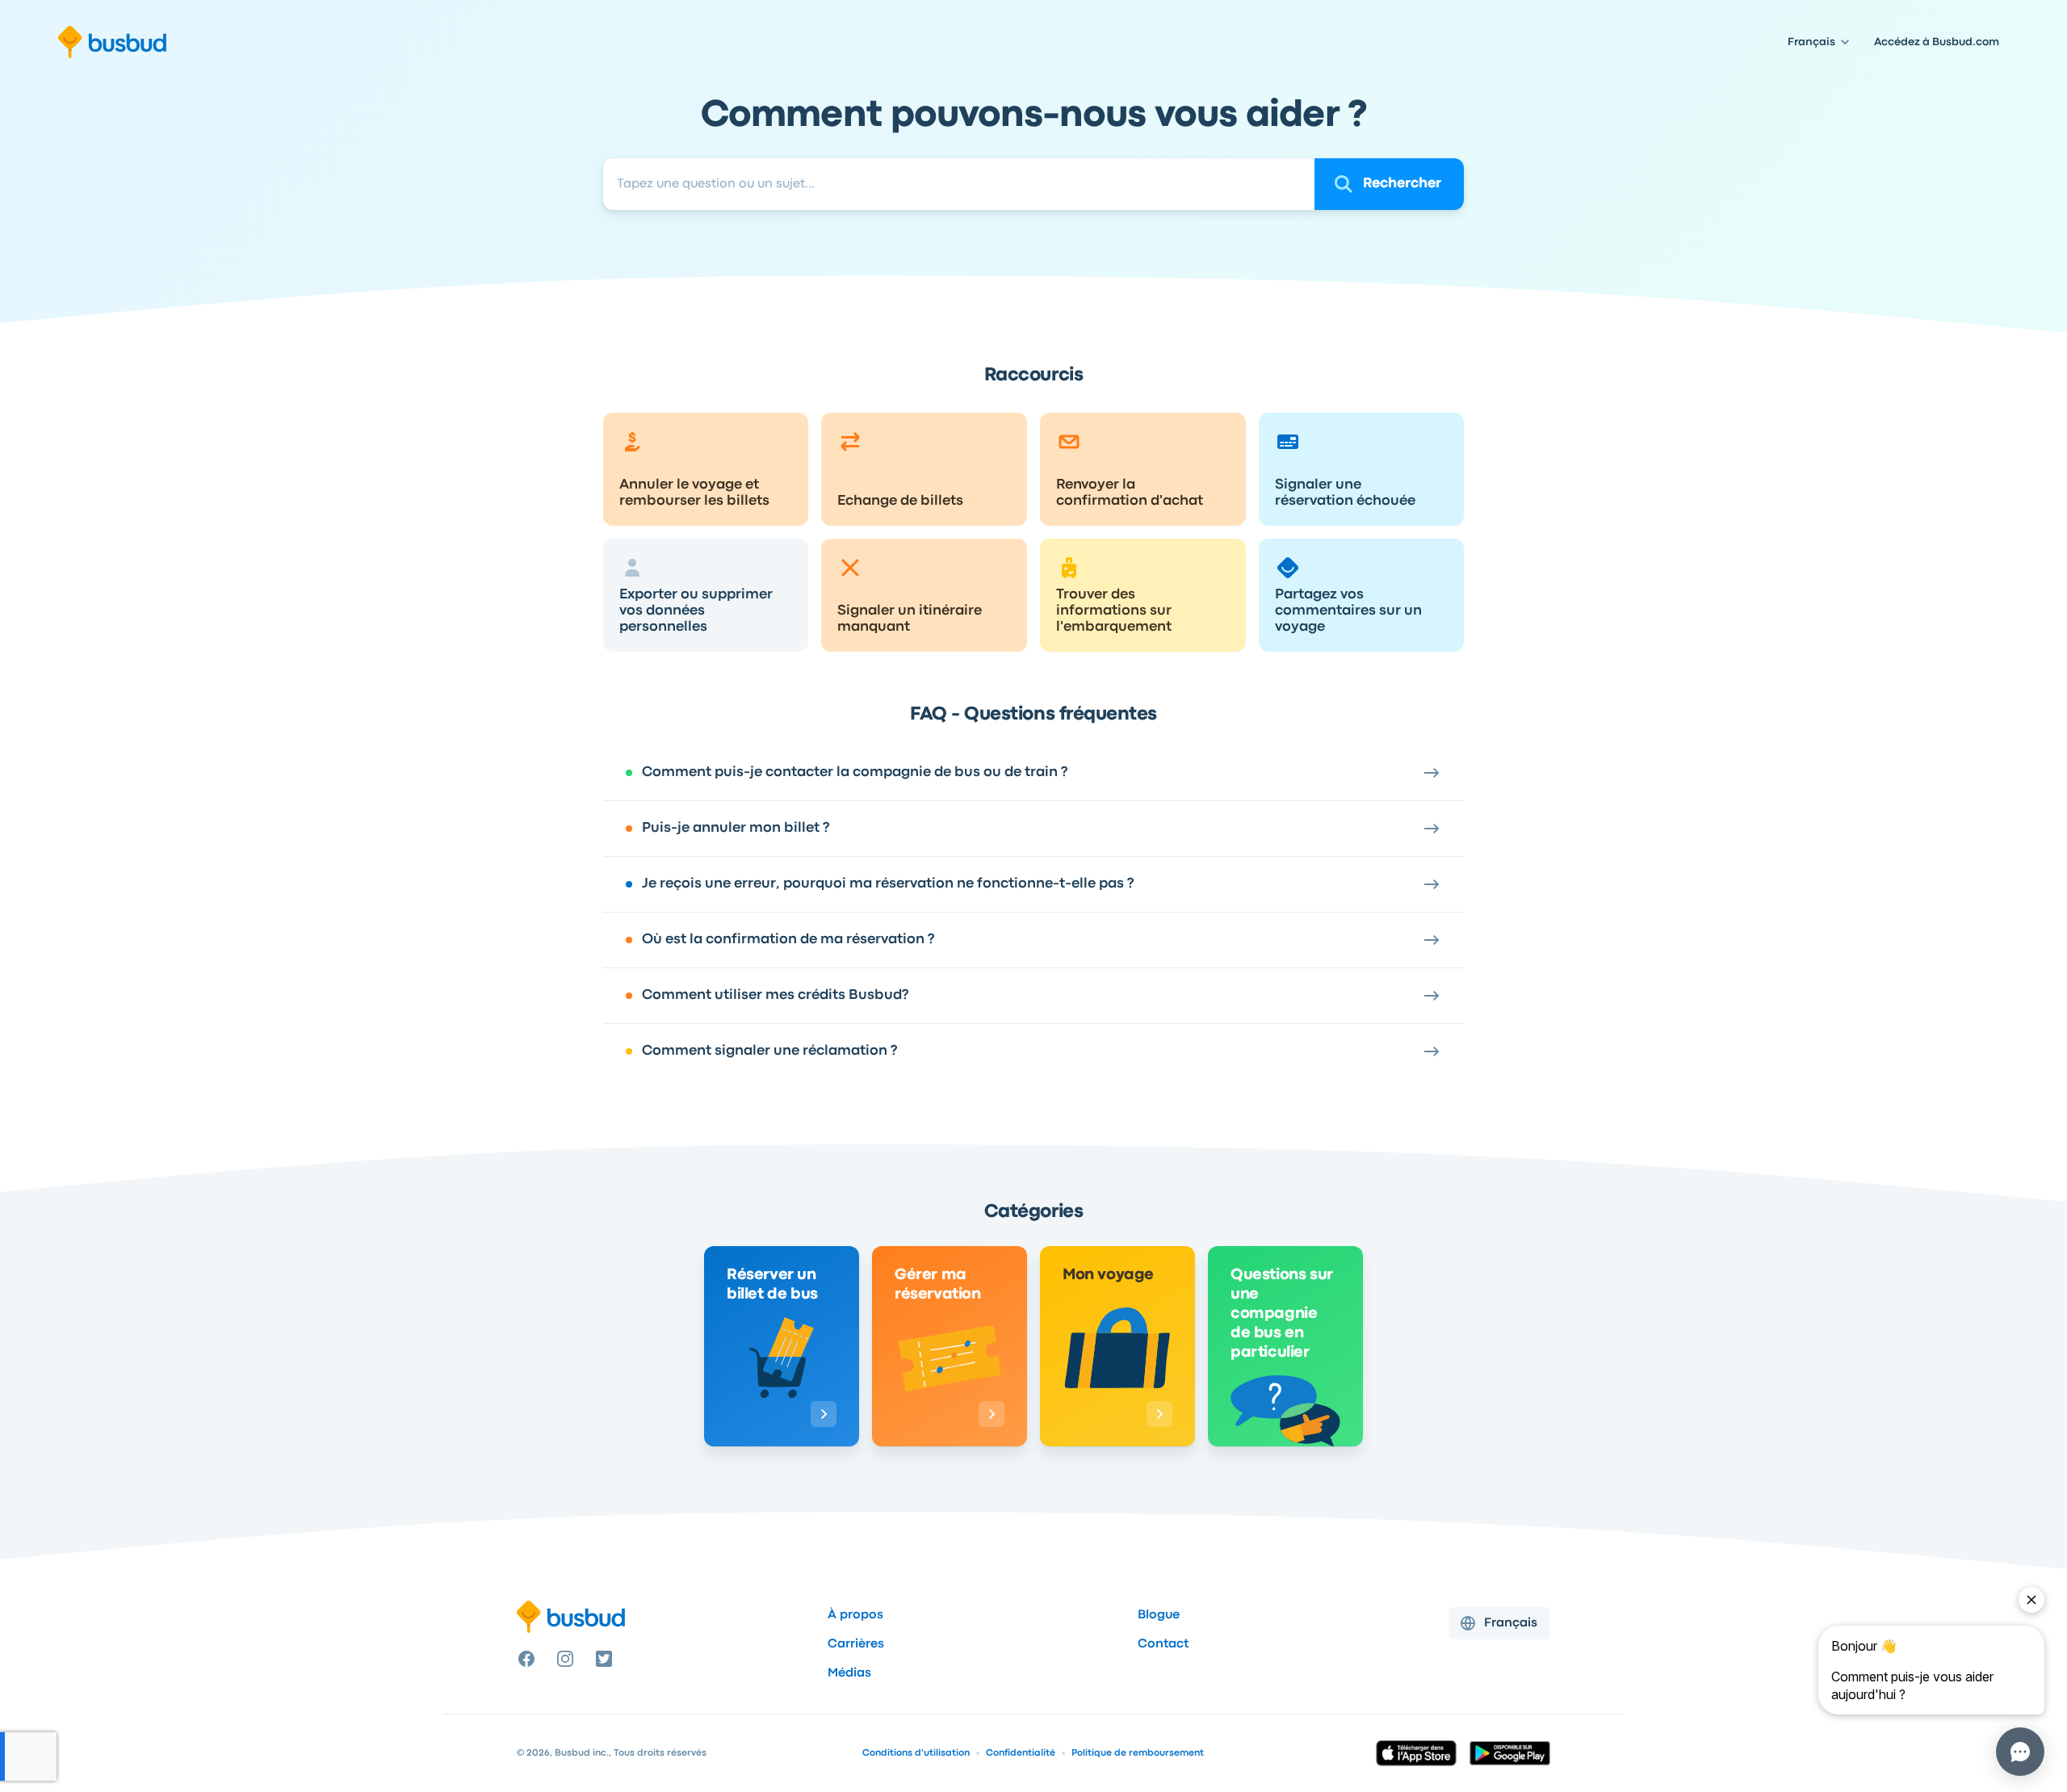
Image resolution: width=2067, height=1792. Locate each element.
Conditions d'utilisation (916, 1753)
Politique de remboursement (1138, 1753)
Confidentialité (1021, 1753)
